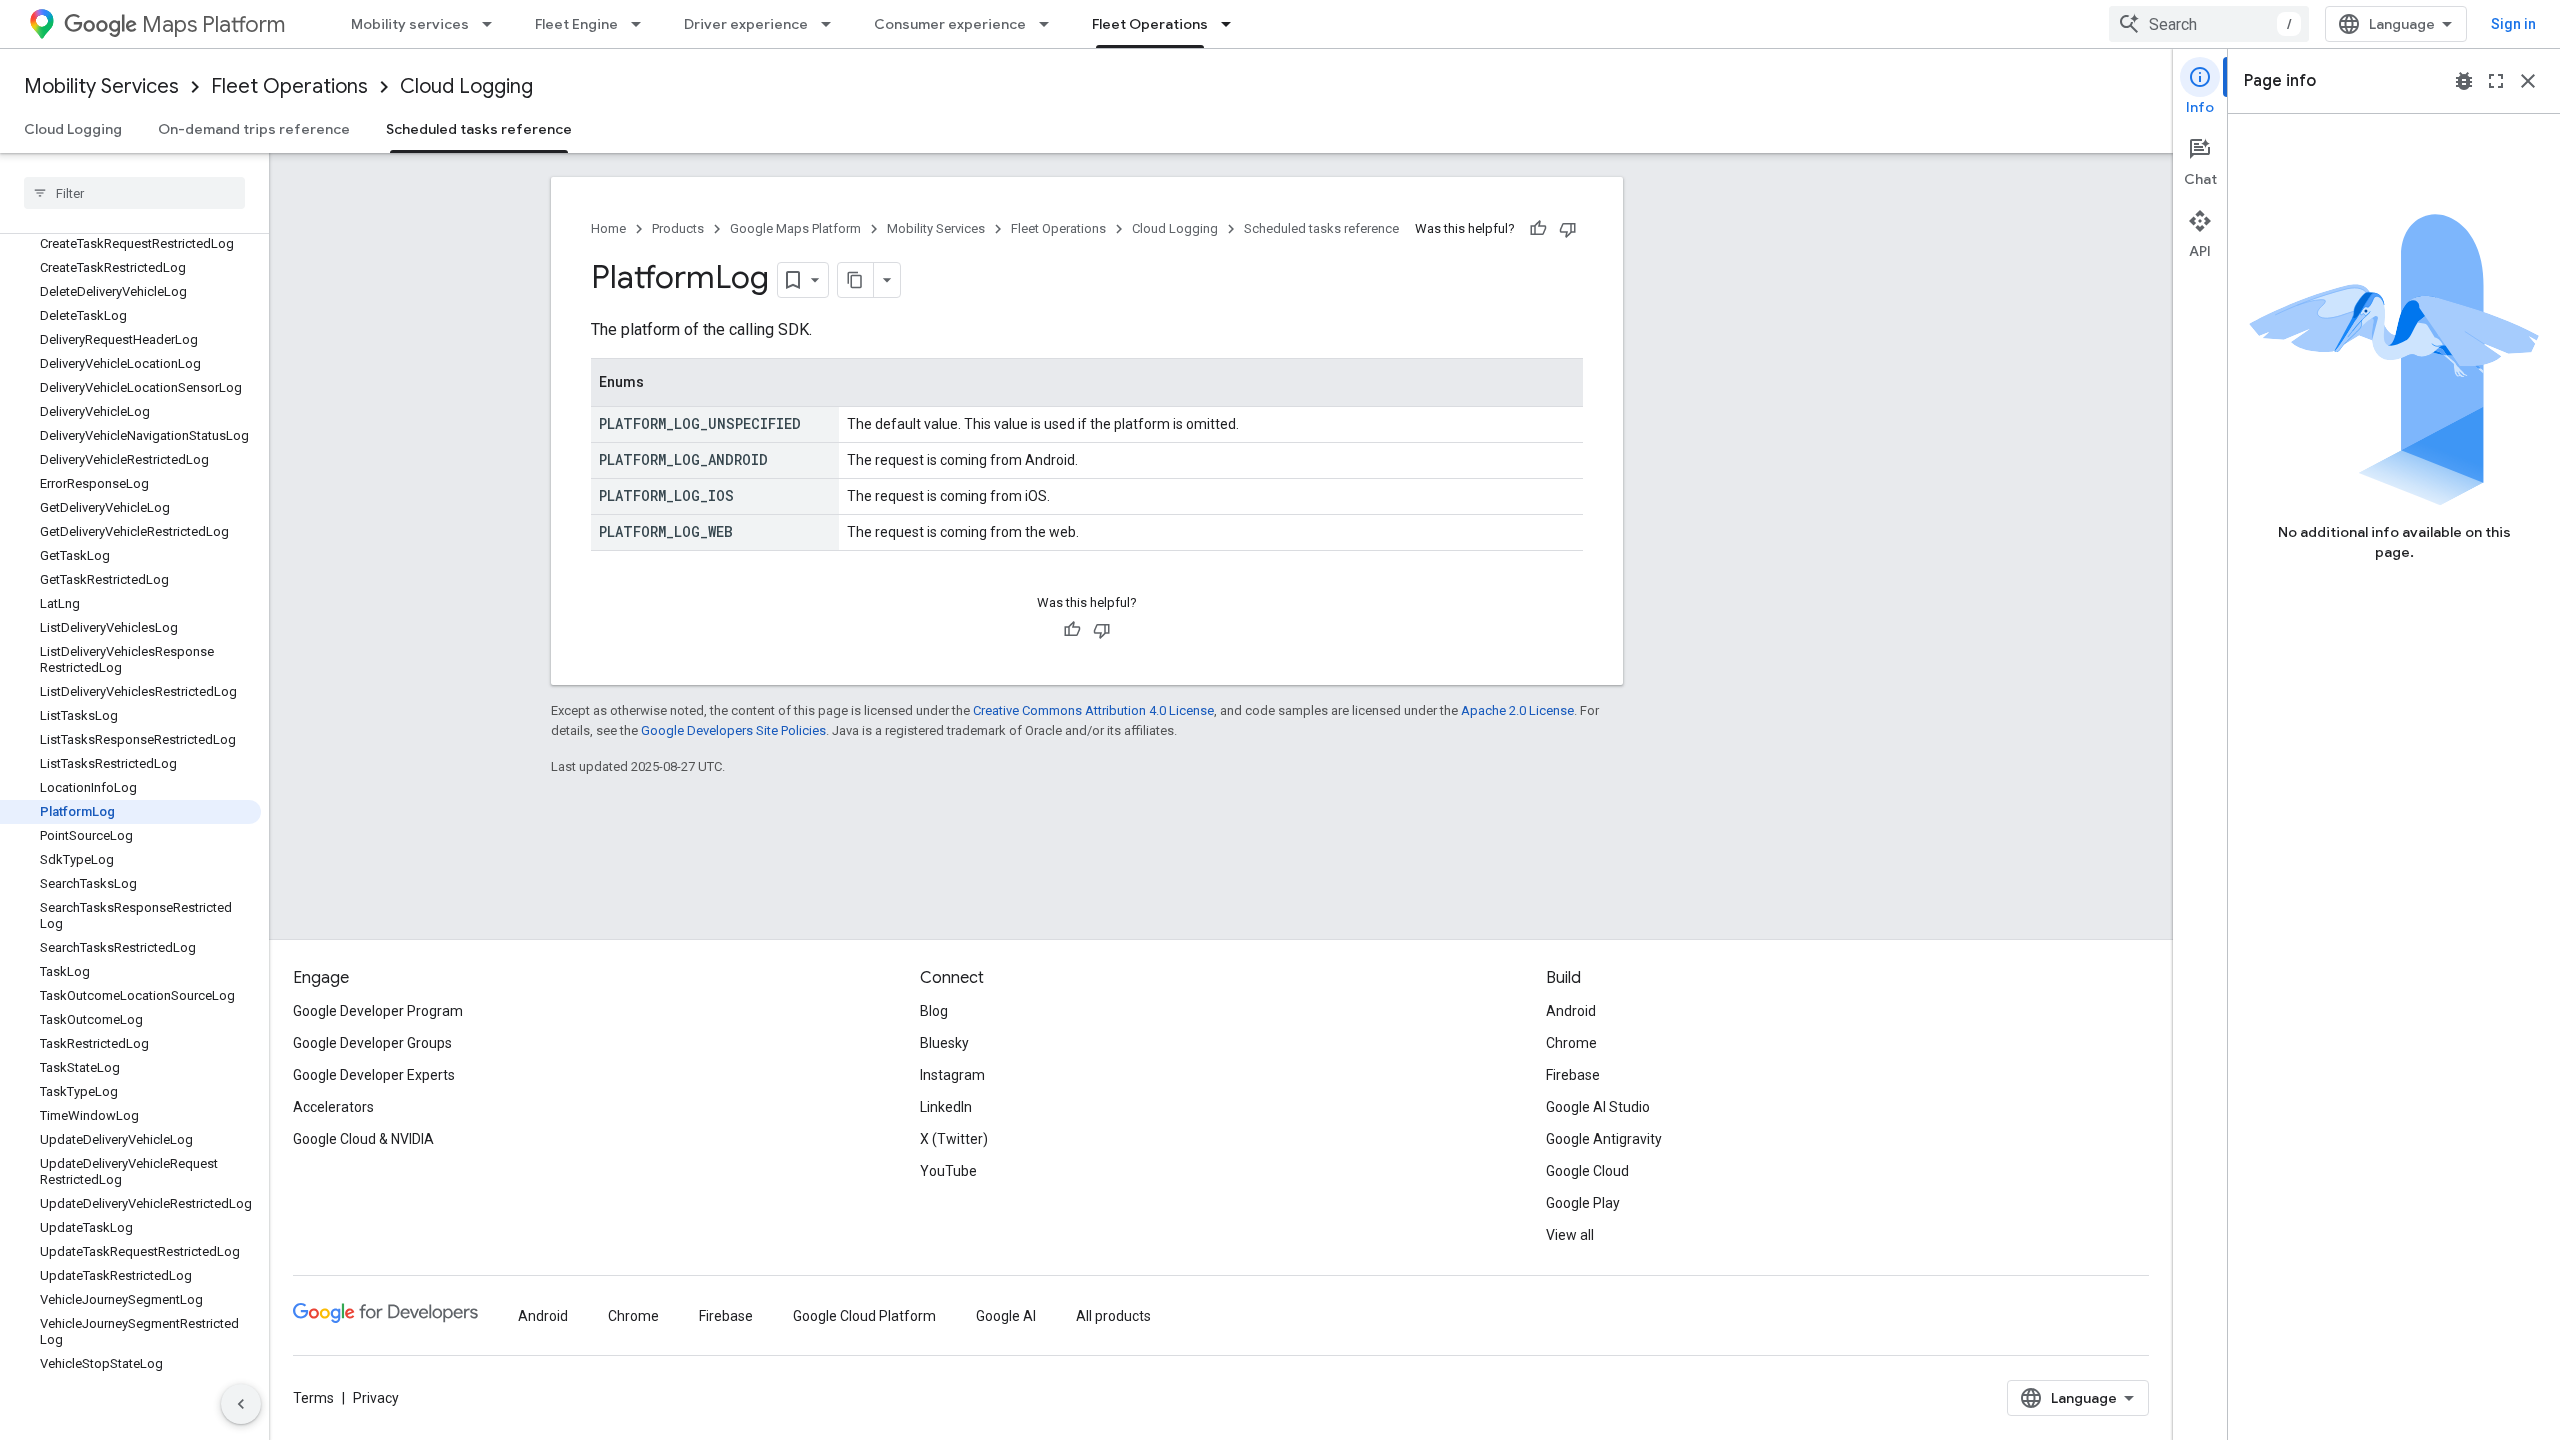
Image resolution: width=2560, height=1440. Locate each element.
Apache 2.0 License (1517, 710)
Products (678, 228)
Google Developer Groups (372, 1043)
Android (1571, 1011)
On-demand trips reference (254, 129)
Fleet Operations (1150, 24)
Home (608, 228)
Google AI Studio (1598, 1107)
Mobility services (410, 24)
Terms (313, 1398)
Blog (934, 1011)
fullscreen (2496, 81)
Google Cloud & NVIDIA (363, 1139)
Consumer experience (950, 24)
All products (1113, 1316)
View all (1570, 1235)
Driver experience (746, 24)
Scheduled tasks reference (479, 129)
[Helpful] (1538, 229)
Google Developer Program (378, 1011)
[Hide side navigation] (241, 1404)
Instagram (952, 1075)
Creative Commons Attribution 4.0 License (1093, 710)
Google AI (1006, 1316)
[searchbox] (134, 193)
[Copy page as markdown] (856, 280)
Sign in (2513, 24)
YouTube (948, 1171)
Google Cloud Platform (864, 1316)
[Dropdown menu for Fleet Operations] (1232, 24)
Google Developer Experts (374, 1075)
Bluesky (944, 1043)
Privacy (376, 1398)
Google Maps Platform (795, 228)
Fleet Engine (576, 24)
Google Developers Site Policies (733, 730)
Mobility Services (101, 86)
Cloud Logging (466, 86)
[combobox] (2209, 24)
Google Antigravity (1604, 1139)
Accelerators (333, 1107)
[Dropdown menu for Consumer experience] (1050, 24)
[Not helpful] (1568, 229)
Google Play (1583, 1203)
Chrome (1571, 1043)
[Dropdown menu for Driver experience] (832, 24)
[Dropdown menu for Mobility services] (493, 24)
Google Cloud (1587, 1171)
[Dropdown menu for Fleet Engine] (642, 24)
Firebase (1573, 1075)
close (2528, 81)
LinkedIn (946, 1107)
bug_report (2464, 81)
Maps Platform (213, 24)
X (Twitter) (954, 1139)
